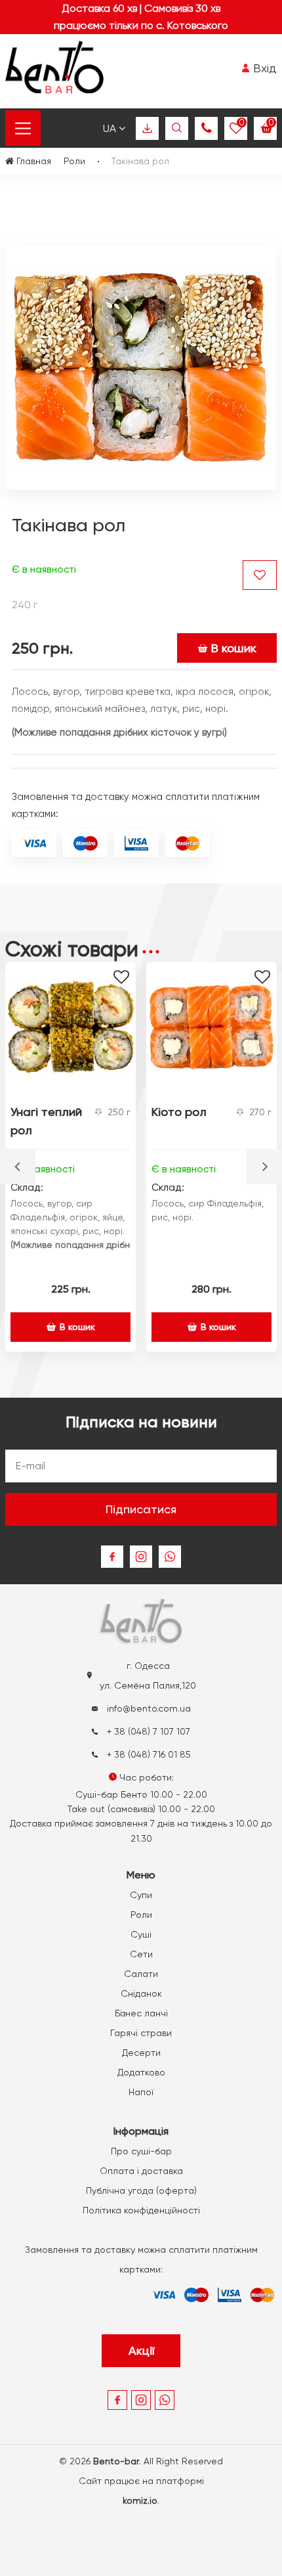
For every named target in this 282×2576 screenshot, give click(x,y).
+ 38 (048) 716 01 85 (148, 1754)
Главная (32, 161)
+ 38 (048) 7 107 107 (147, 1731)
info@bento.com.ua (148, 1708)
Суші (141, 1934)
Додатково (141, 2072)
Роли (141, 1915)
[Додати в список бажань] (260, 575)
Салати (141, 1974)
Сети (141, 1954)
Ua (111, 128)
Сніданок (141, 1993)
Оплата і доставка (141, 2171)
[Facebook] (112, 1557)
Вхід (263, 68)
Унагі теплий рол (46, 1121)
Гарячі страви (141, 2033)
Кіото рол (179, 1112)
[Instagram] (141, 1557)
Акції (141, 2350)
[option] (70, 1157)
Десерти (141, 2053)
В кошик (234, 648)
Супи (141, 1895)
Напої (141, 2092)
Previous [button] (18, 1166)
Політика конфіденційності (141, 2210)
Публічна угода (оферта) (141, 2190)
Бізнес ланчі (141, 2013)
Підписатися (141, 1509)
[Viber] (170, 1557)
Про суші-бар (141, 2151)
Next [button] (264, 1166)
